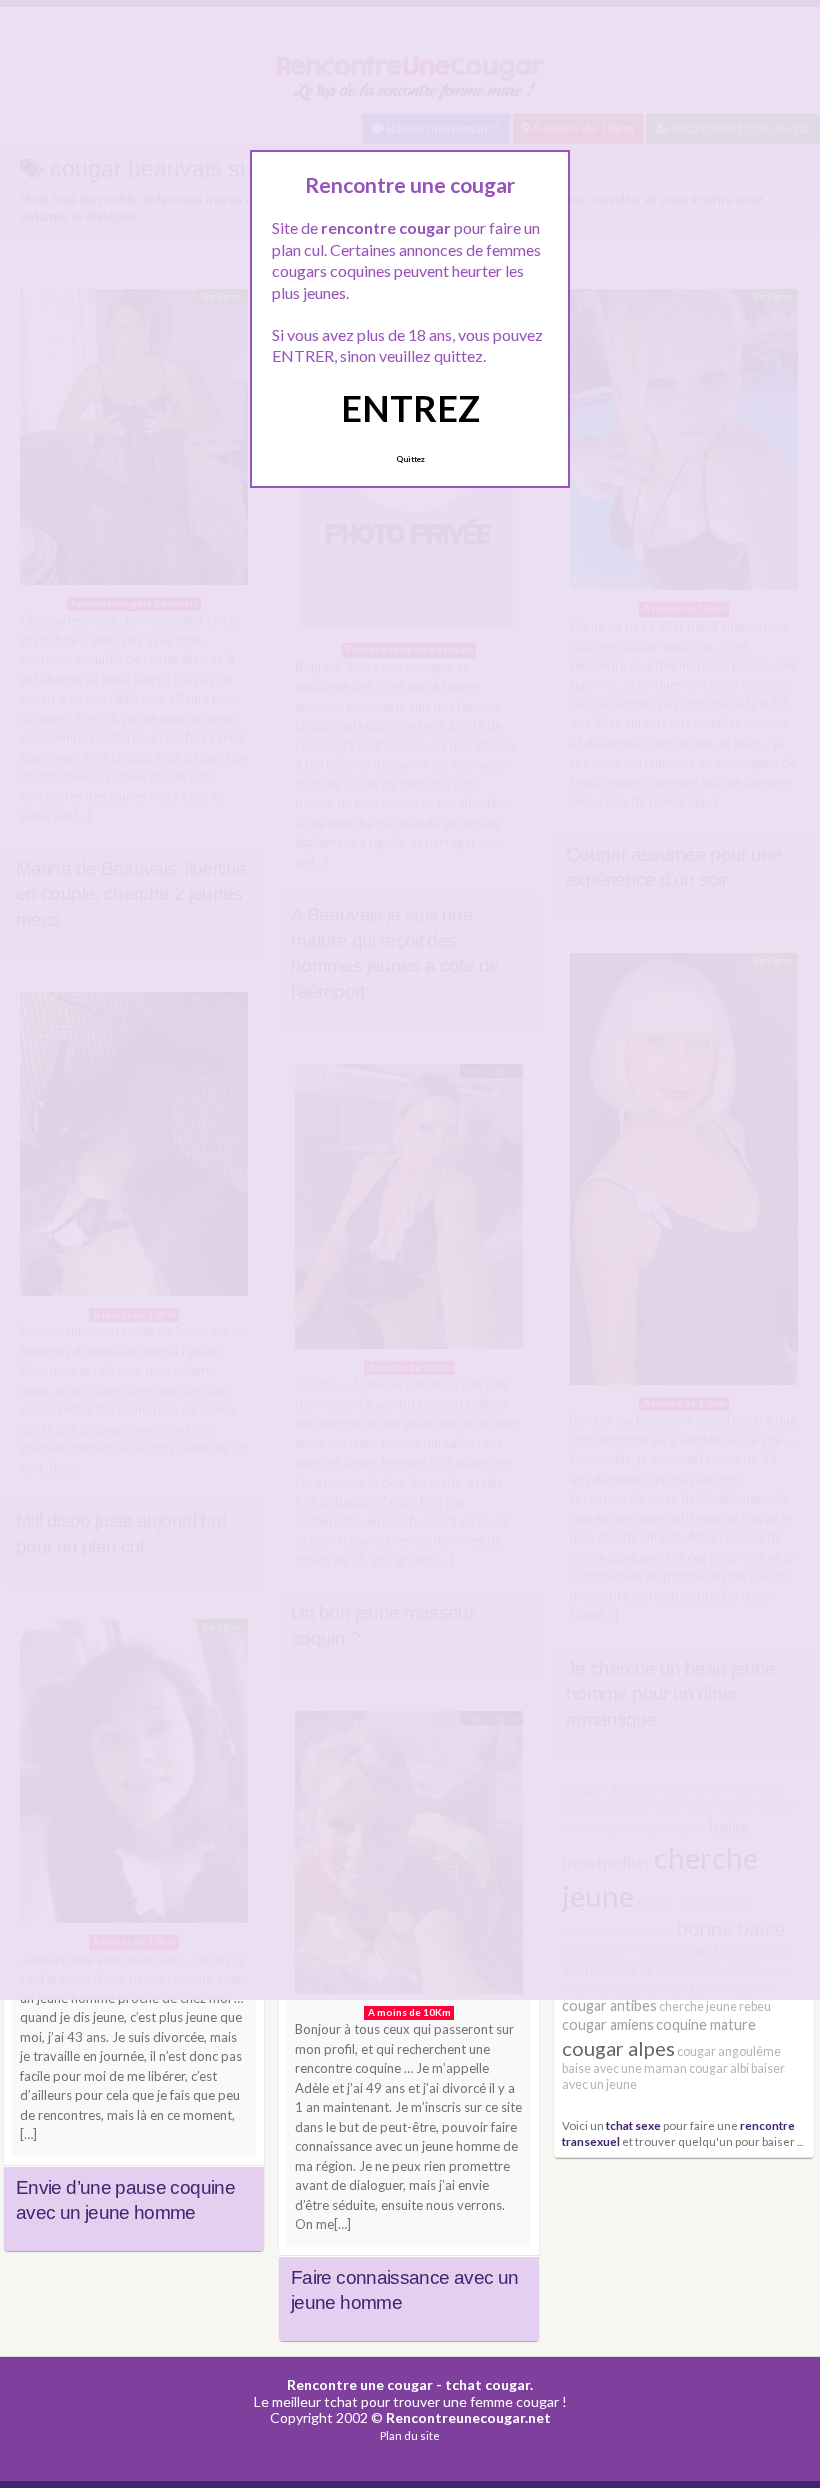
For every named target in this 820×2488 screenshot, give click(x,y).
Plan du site (410, 2435)
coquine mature (706, 2024)
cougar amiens (608, 2024)
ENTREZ (410, 408)
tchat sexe (633, 2125)
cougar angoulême (729, 2051)
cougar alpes (618, 2048)
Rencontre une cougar (360, 2384)
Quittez (410, 459)
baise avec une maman (624, 2068)
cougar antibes (609, 2005)
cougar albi (719, 2068)
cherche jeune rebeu (715, 2006)
